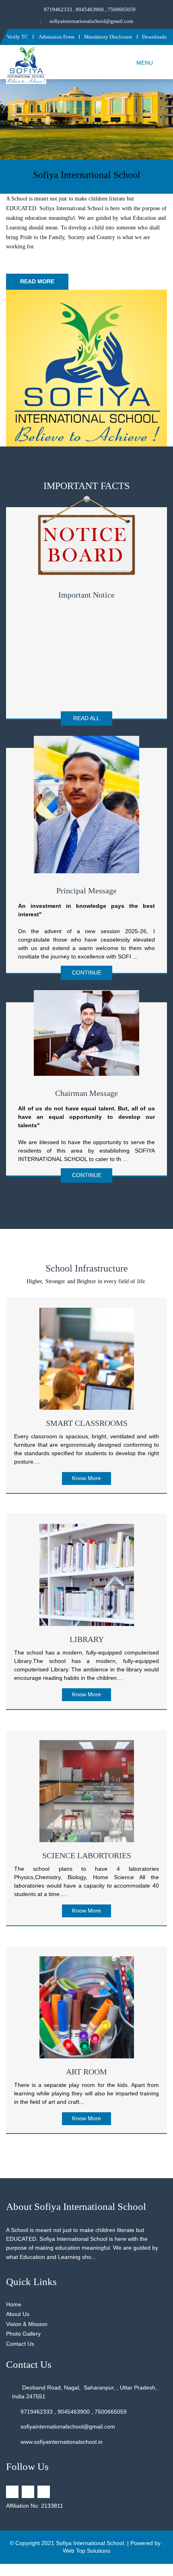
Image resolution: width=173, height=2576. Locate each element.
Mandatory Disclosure (108, 37)
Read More (37, 281)
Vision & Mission (27, 2324)
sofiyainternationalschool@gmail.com (91, 21)
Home (14, 2304)
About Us (18, 2314)
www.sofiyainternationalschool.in (62, 2442)
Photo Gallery (23, 2334)
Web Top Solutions (86, 2551)
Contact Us (20, 2344)
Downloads (154, 37)
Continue (87, 973)
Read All (86, 718)
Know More (86, 1478)
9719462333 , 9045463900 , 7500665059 (90, 9)
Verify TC (18, 37)
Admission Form (56, 37)
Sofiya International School (90, 2543)
